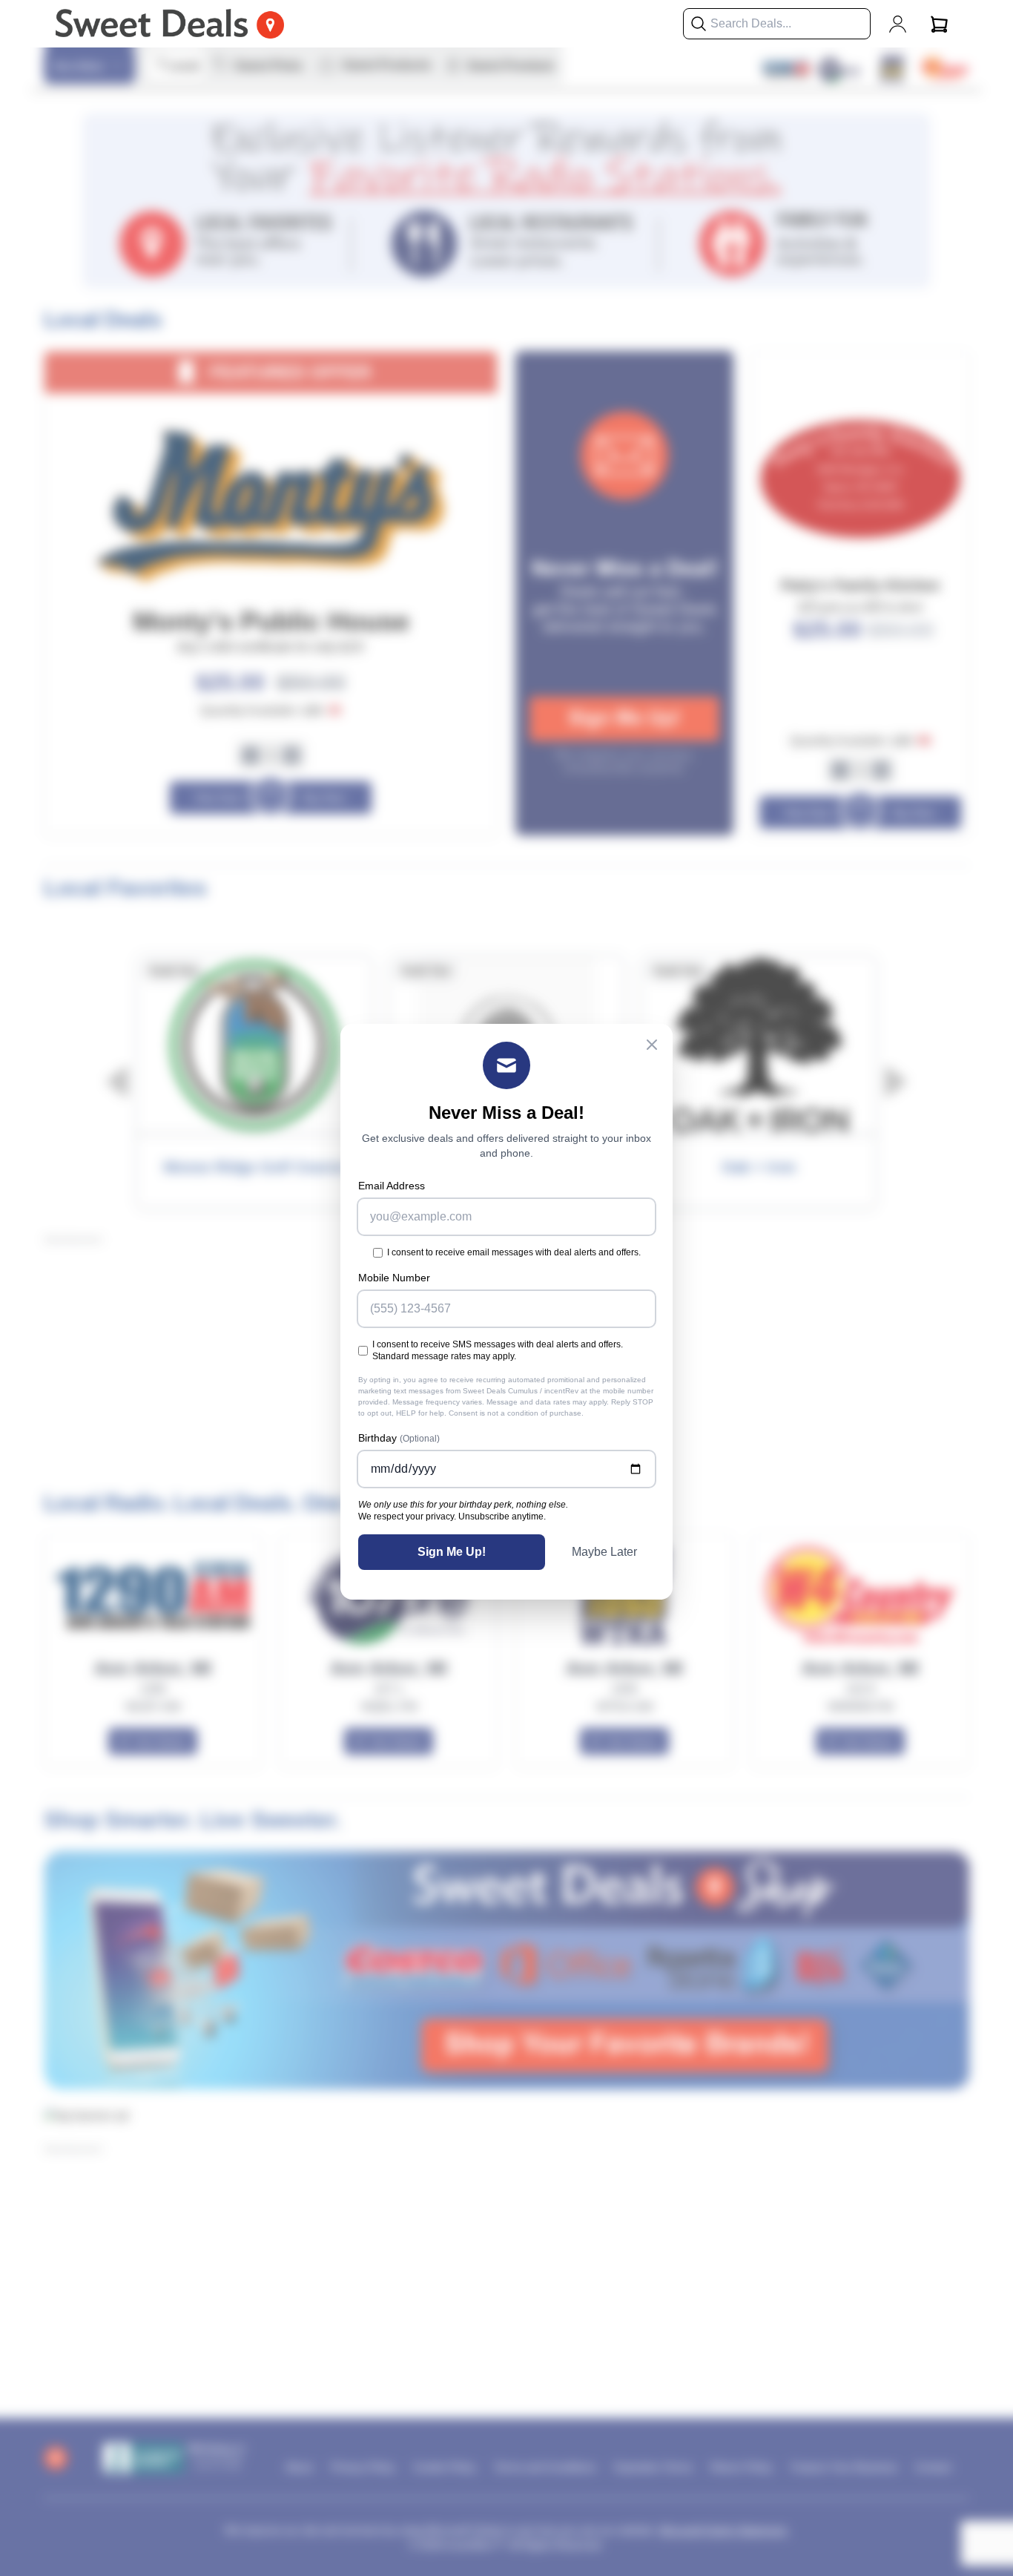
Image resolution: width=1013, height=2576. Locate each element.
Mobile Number (394, 1278)
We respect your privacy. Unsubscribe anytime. (452, 1517)
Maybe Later (604, 1552)
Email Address (392, 1186)
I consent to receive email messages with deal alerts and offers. (514, 1252)
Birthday (399, 1438)
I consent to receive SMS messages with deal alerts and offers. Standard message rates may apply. (498, 1350)
